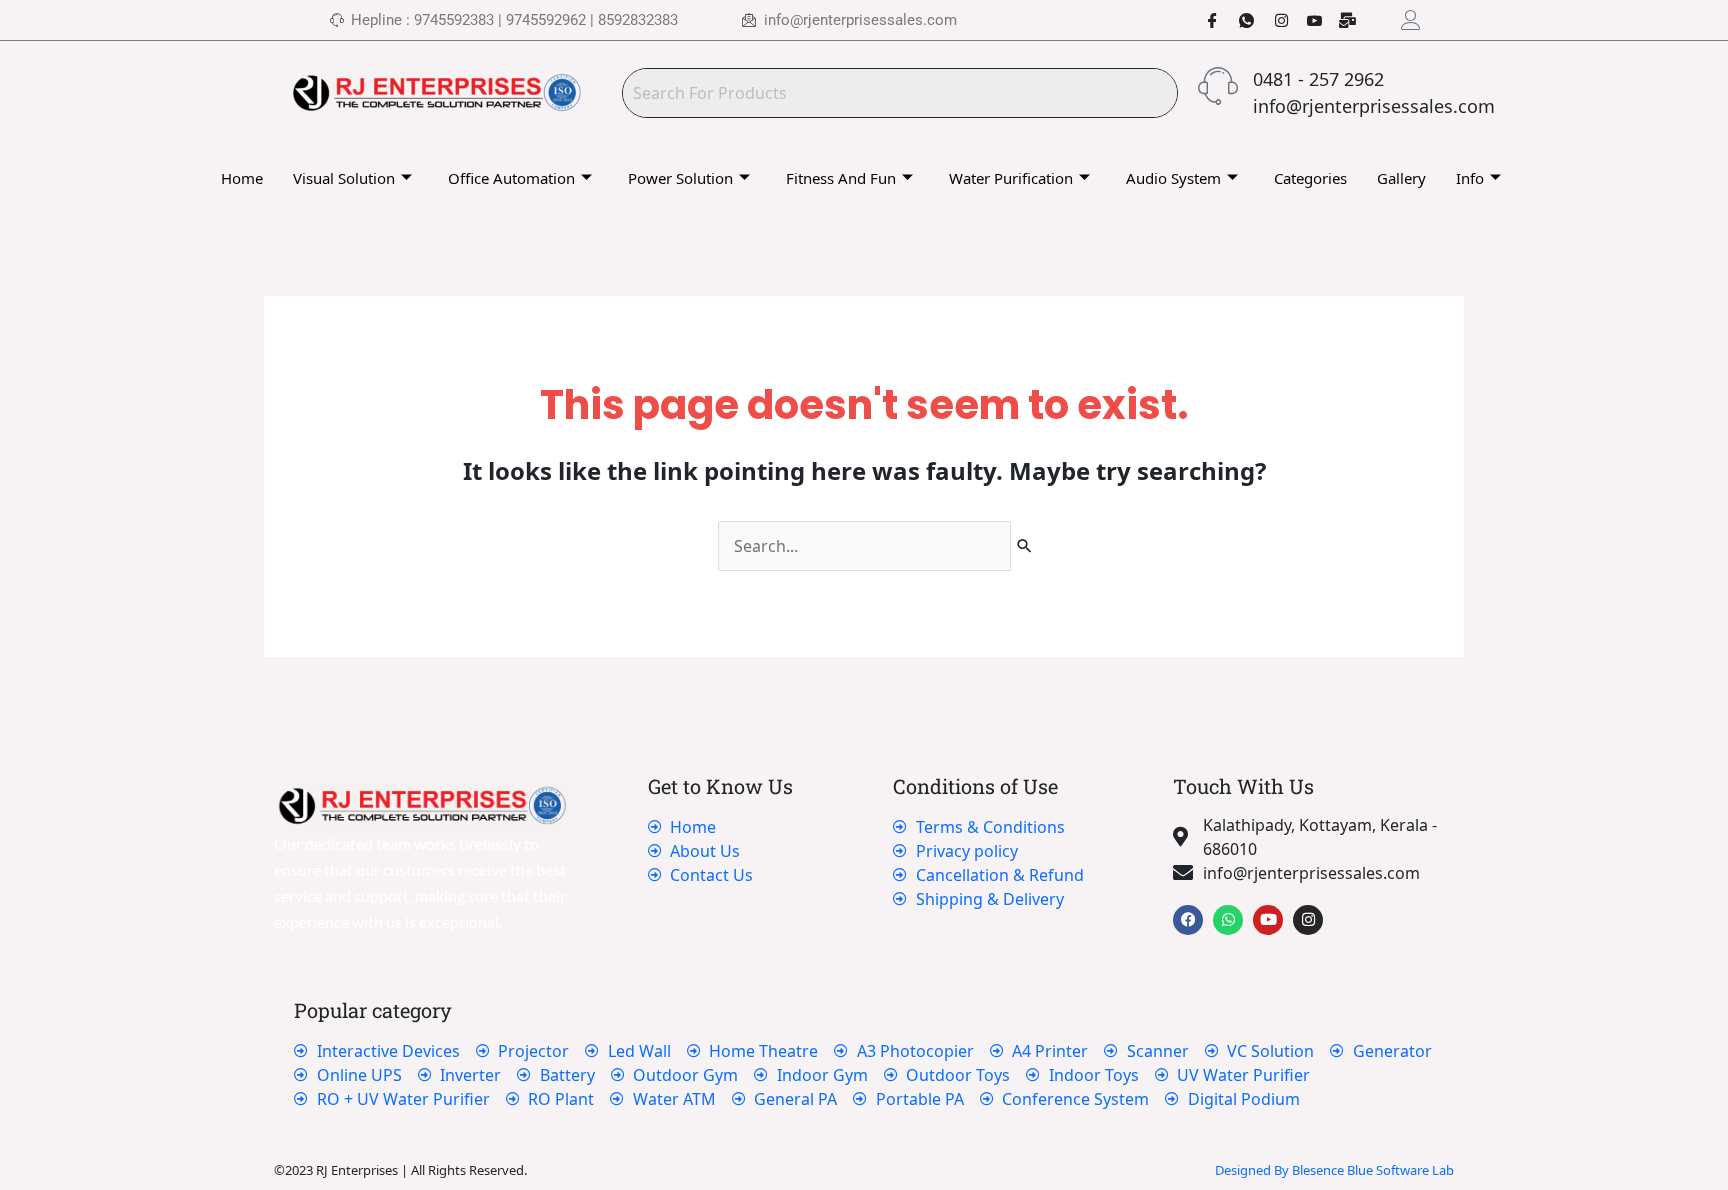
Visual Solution (344, 178)
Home (242, 178)
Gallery (1401, 178)
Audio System (1173, 178)
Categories (1310, 178)
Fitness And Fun (841, 178)
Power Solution (680, 178)
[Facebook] (1205, 20)
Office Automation (511, 178)
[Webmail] (1341, 20)
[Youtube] (1307, 20)
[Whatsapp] (1239, 20)
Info (1470, 178)
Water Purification (1011, 178)
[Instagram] (1273, 20)
